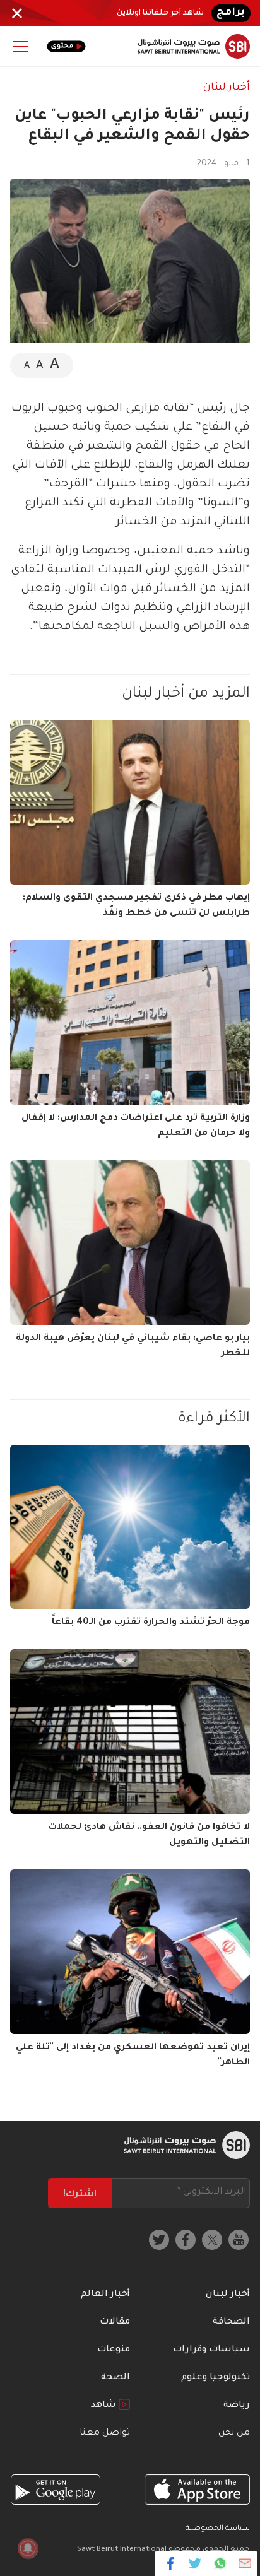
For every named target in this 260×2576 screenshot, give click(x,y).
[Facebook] (171, 2563)
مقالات (115, 2322)
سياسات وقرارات (211, 2350)
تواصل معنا (105, 2433)
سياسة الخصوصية (218, 2529)
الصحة (115, 2378)
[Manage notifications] (28, 2548)
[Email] (245, 2563)
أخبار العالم (105, 2295)
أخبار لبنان (227, 88)
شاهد (105, 2406)
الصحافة (231, 2322)
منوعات (114, 2350)
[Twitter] (195, 2563)
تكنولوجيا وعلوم (216, 2378)
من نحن (234, 2433)
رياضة (237, 2406)
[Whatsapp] (220, 2563)
